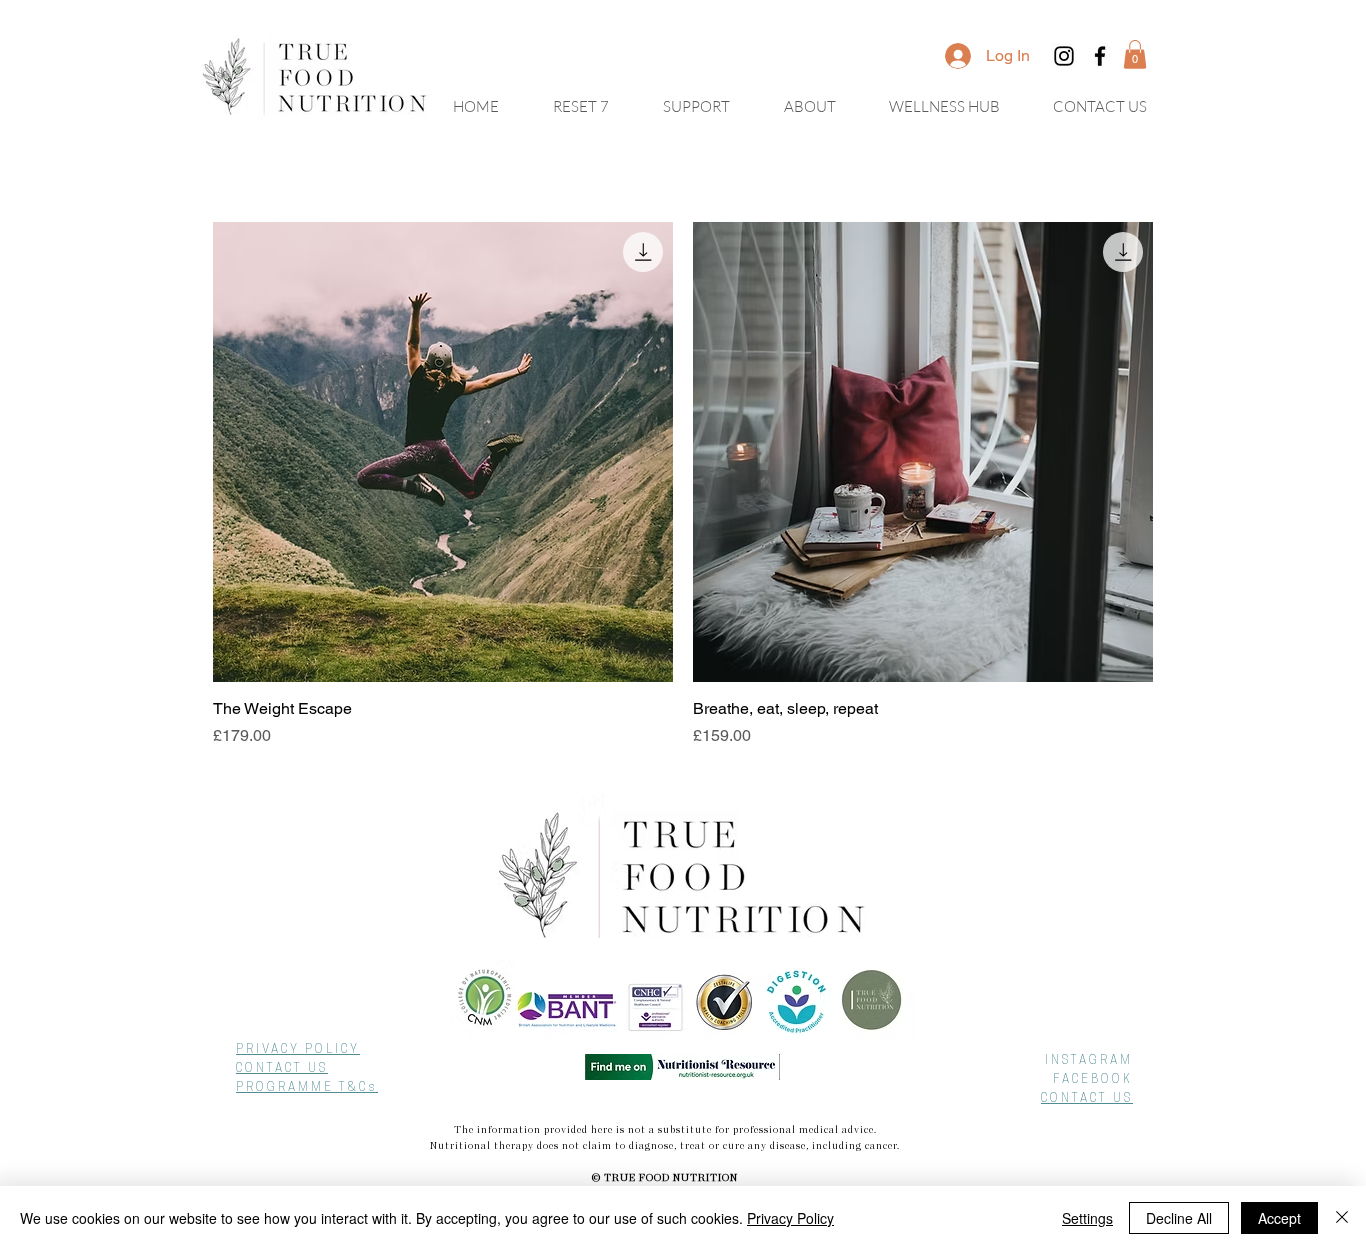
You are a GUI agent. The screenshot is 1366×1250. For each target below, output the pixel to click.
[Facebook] (1100, 56)
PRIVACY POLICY (298, 1050)
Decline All (1179, 1218)
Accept (1279, 1218)
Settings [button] (1087, 1218)
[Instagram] (1064, 56)
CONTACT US (282, 1069)
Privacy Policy (790, 1218)
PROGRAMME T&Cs (307, 1088)
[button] (1135, 54)
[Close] (1342, 1218)
